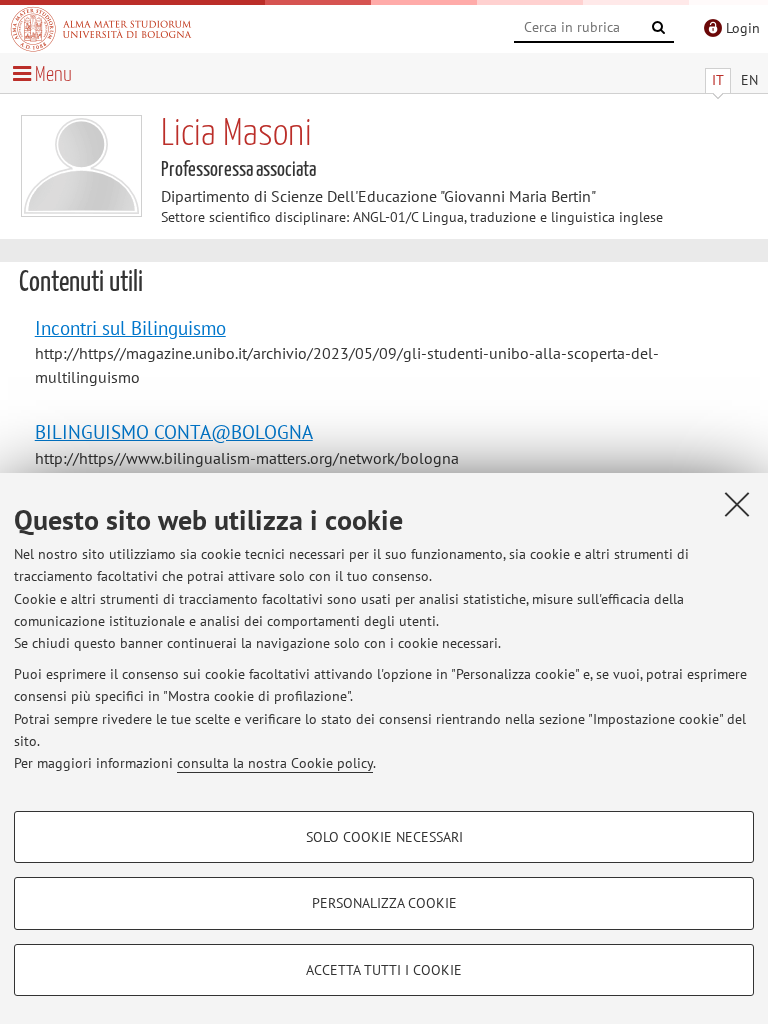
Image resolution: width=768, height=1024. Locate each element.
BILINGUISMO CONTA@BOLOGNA (174, 431)
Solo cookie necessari (384, 837)
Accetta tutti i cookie (384, 970)
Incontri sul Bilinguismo (130, 327)
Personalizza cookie (384, 903)
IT (718, 80)
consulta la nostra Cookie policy (275, 763)
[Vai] (659, 28)
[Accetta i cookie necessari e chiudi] (737, 504)
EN (749, 80)
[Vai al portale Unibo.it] (101, 29)
